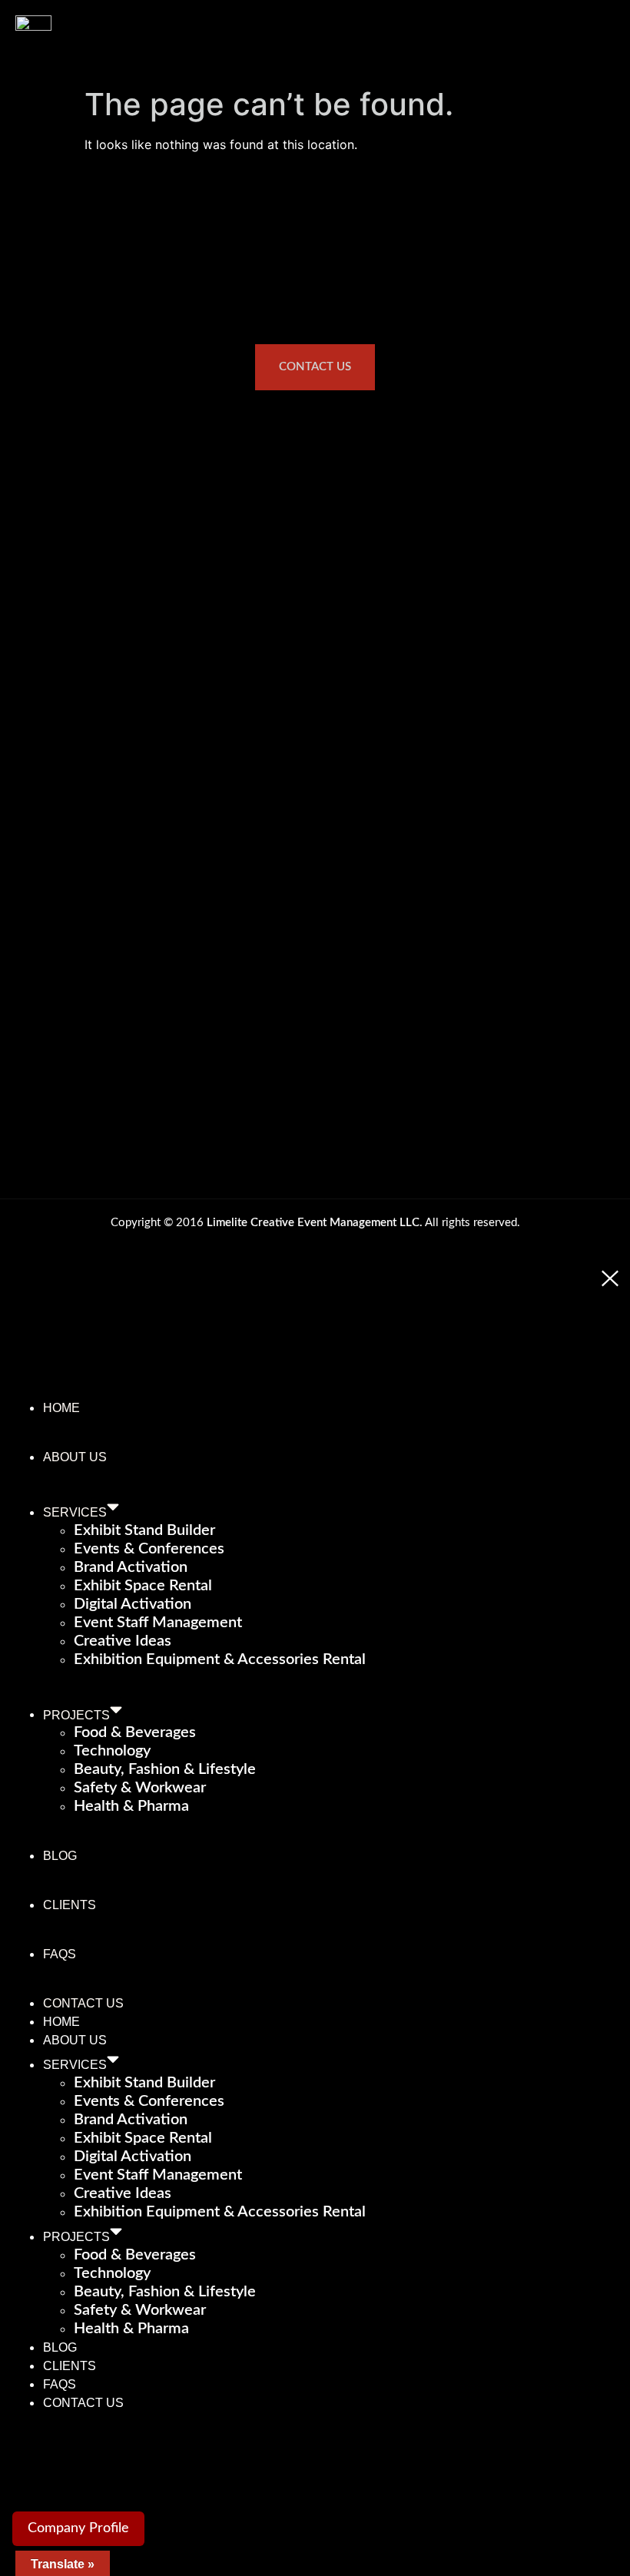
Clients (70, 1905)
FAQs (60, 1954)
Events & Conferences (149, 1549)
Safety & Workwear (140, 1788)
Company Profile (78, 2528)
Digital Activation (133, 1604)
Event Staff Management (158, 1623)
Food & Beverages (135, 1732)
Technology (112, 1751)
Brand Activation (131, 1567)
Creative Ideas (123, 1641)
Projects (76, 1714)
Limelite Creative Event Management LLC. (315, 1223)
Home (61, 1408)
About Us (75, 1457)
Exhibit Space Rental (143, 1586)
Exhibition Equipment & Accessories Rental (220, 1659)
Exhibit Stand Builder (144, 1530)
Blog (60, 1856)
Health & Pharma (131, 1806)
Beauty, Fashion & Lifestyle (165, 1769)
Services (75, 1512)
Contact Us (83, 2003)
